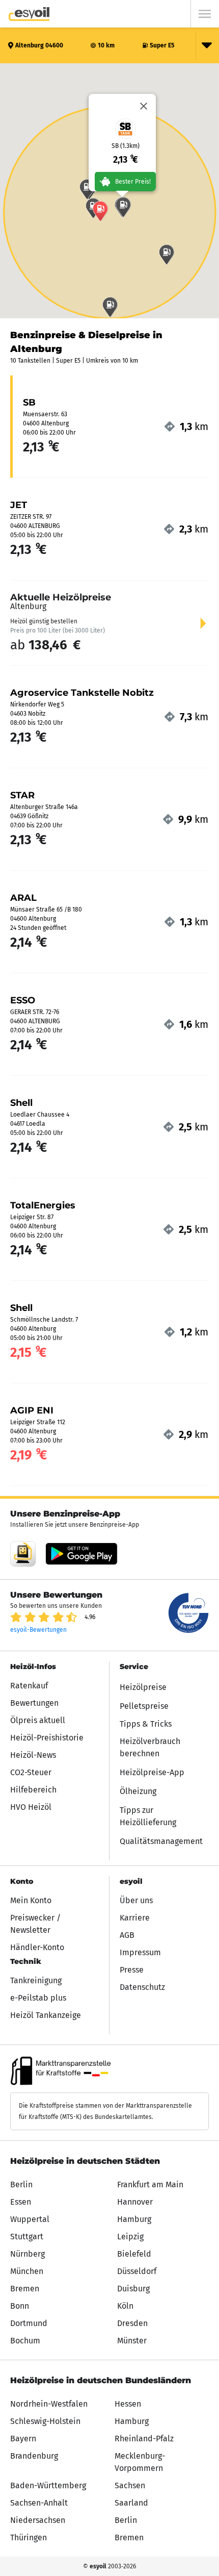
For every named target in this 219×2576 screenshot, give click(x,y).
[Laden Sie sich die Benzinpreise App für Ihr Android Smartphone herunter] (23, 1554)
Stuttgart (27, 2237)
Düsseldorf (137, 2271)
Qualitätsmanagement (161, 1841)
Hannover (135, 2202)
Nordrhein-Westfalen (49, 2404)
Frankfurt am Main (150, 2184)
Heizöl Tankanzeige (46, 2015)
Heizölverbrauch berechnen (150, 1747)
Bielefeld (134, 2254)
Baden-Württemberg (48, 2485)
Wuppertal (30, 2219)
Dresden (132, 2323)
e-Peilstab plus (38, 1998)
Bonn (20, 2306)
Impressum (140, 1952)
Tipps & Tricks (146, 1724)
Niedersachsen (38, 2520)
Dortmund (29, 2323)
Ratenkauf (29, 1686)
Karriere (135, 1918)
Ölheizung (138, 1791)
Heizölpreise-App (152, 1772)
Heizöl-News (33, 1755)
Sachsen (130, 2485)
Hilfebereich (33, 1790)
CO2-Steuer (31, 1772)
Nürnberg (28, 2254)
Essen (21, 2202)
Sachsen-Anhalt (39, 2503)
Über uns (136, 1900)
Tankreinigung (36, 1980)
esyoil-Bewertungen (38, 1630)
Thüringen (29, 2537)
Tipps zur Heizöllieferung (148, 1816)
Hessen (128, 2404)
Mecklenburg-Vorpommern (140, 2462)
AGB (127, 1935)
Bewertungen (34, 1703)
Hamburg (134, 2219)
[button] (167, 255)
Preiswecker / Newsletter (35, 1924)
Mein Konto (31, 1900)
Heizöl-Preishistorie (47, 1738)
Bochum (25, 2341)
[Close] (144, 106)
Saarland (131, 2503)
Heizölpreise (143, 1687)
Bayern (23, 2439)
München (27, 2271)
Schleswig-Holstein (45, 2421)
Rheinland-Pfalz (144, 2439)
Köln (125, 2306)
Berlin (21, 2184)
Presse (132, 1970)
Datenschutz (142, 1987)
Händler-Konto (37, 1947)
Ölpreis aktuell (38, 1720)
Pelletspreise (144, 1706)
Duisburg (133, 2289)
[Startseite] (29, 14)
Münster (132, 2341)
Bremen (25, 2289)
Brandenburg (34, 2456)
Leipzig (130, 2237)
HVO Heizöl (31, 1807)
